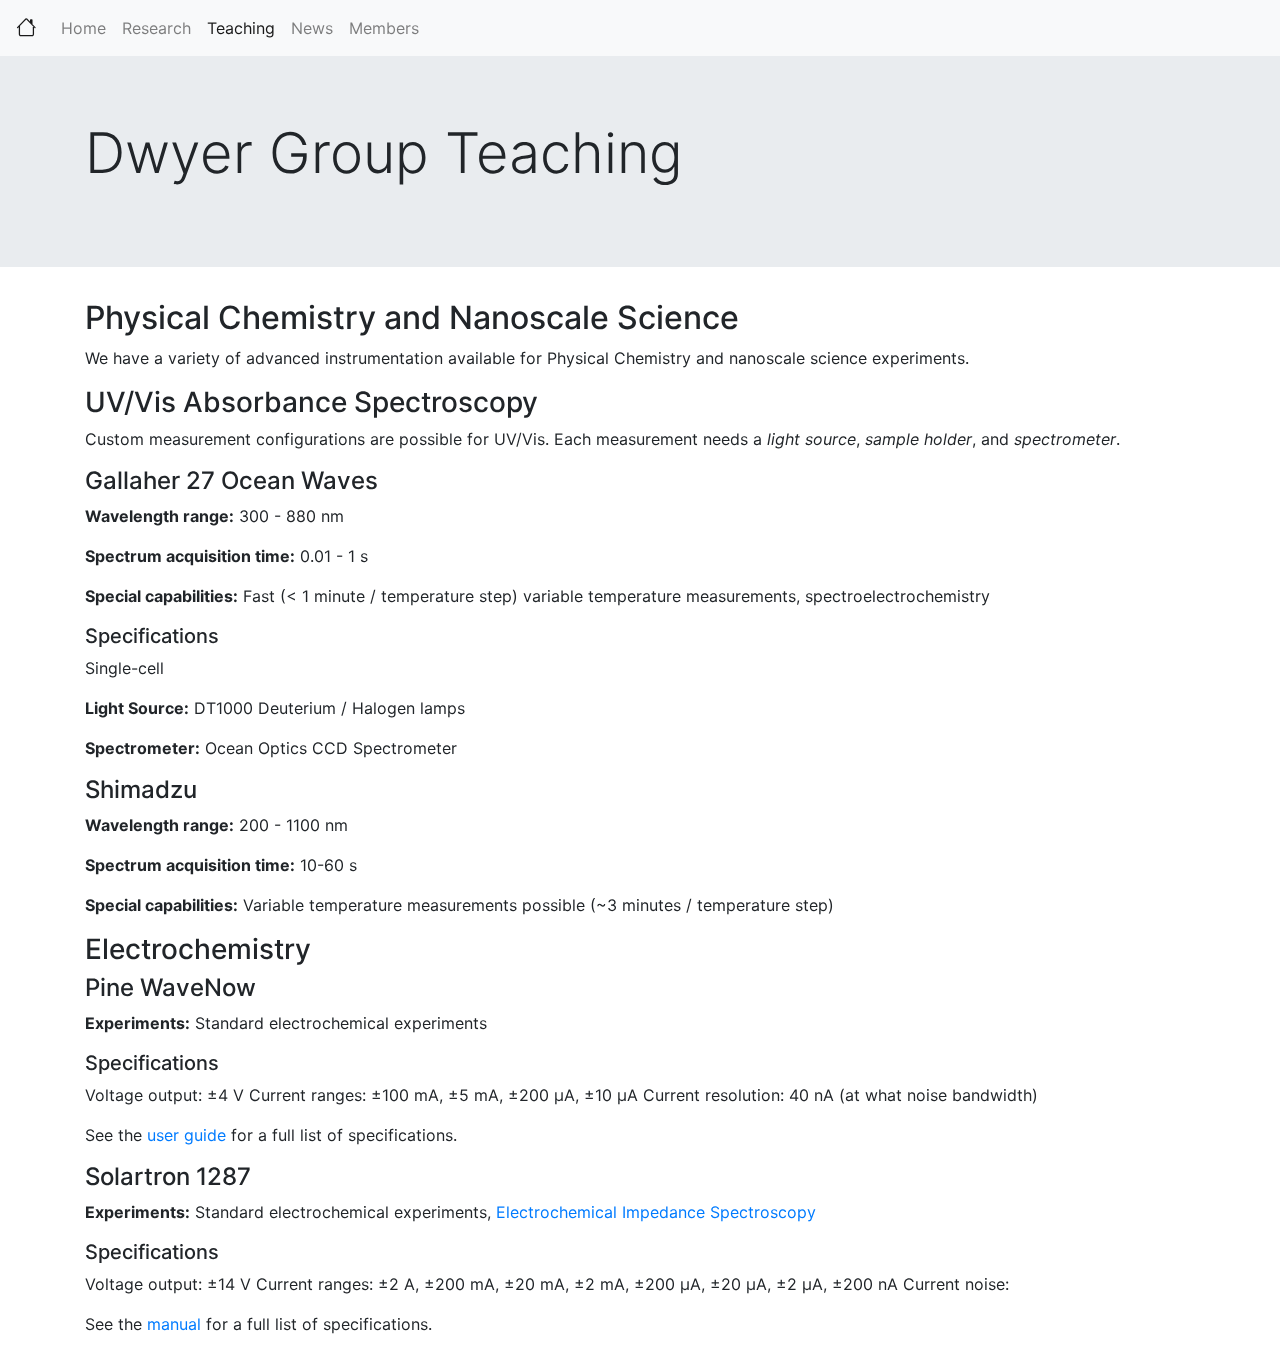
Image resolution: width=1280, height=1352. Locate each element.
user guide (186, 1135)
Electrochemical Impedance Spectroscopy (656, 1212)
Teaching (245, 27)
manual (174, 1324)
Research (156, 28)
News (312, 28)
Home (83, 28)
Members (384, 28)
